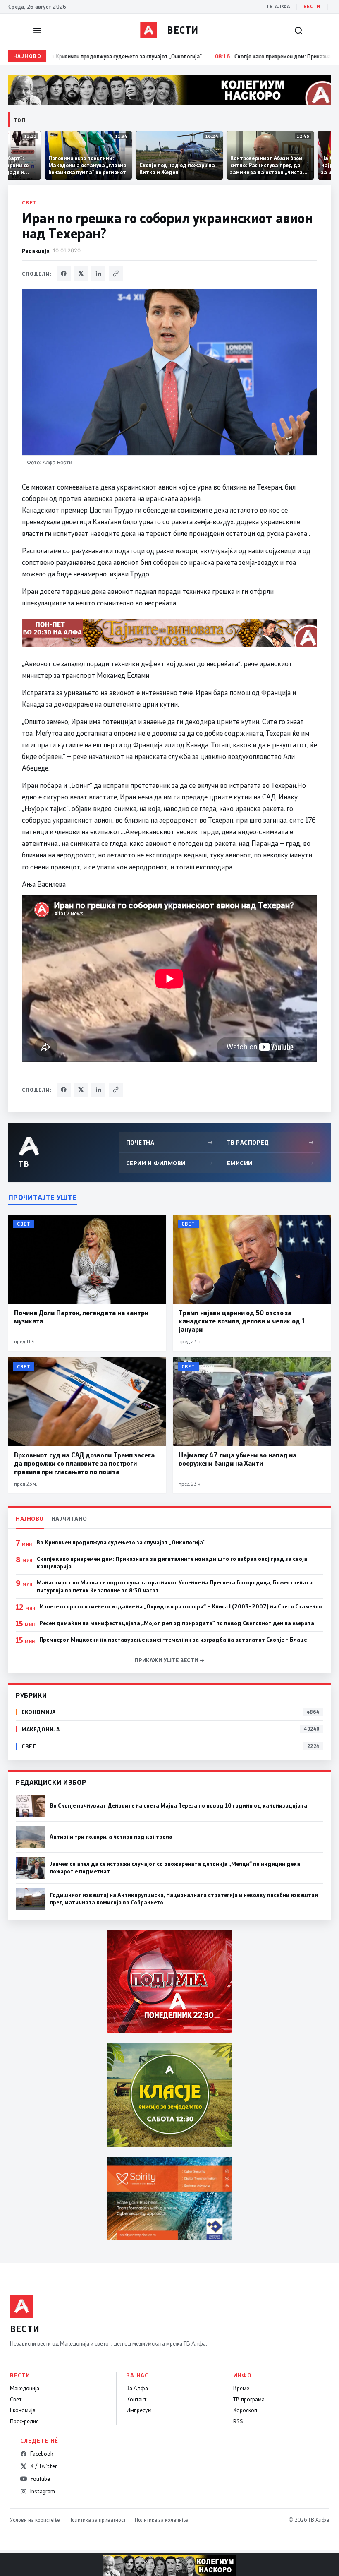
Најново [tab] (30, 1518)
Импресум (139, 2410)
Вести (312, 6)
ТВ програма (249, 2399)
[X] (81, 274)
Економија (23, 2410)
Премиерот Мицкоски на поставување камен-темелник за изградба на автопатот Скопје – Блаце (173, 1640)
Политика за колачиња (162, 2520)
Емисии (271, 1163)
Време (241, 2388)
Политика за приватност (97, 2520)
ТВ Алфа (278, 6)
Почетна (170, 1142)
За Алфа (137, 2388)
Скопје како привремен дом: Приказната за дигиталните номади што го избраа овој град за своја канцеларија (172, 1563)
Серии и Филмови (170, 1163)
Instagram (43, 2491)
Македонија (25, 2388)
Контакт (136, 2399)
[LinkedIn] (98, 274)
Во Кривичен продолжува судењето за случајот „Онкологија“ (121, 1542)
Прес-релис (24, 2421)
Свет (30, 202)
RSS (238, 2421)
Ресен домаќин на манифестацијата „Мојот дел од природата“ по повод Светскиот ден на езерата (177, 1623)
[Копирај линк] (116, 274)
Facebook (42, 2454)
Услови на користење (35, 2520)
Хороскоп (245, 2410)
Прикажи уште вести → (170, 1660)
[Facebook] (64, 274)
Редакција (36, 251)
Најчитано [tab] (69, 1518)
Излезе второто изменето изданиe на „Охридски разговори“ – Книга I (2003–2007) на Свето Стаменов (181, 1606)
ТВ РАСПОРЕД (271, 1142)
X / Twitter (44, 2466)
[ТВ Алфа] (148, 30)
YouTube (40, 2479)
